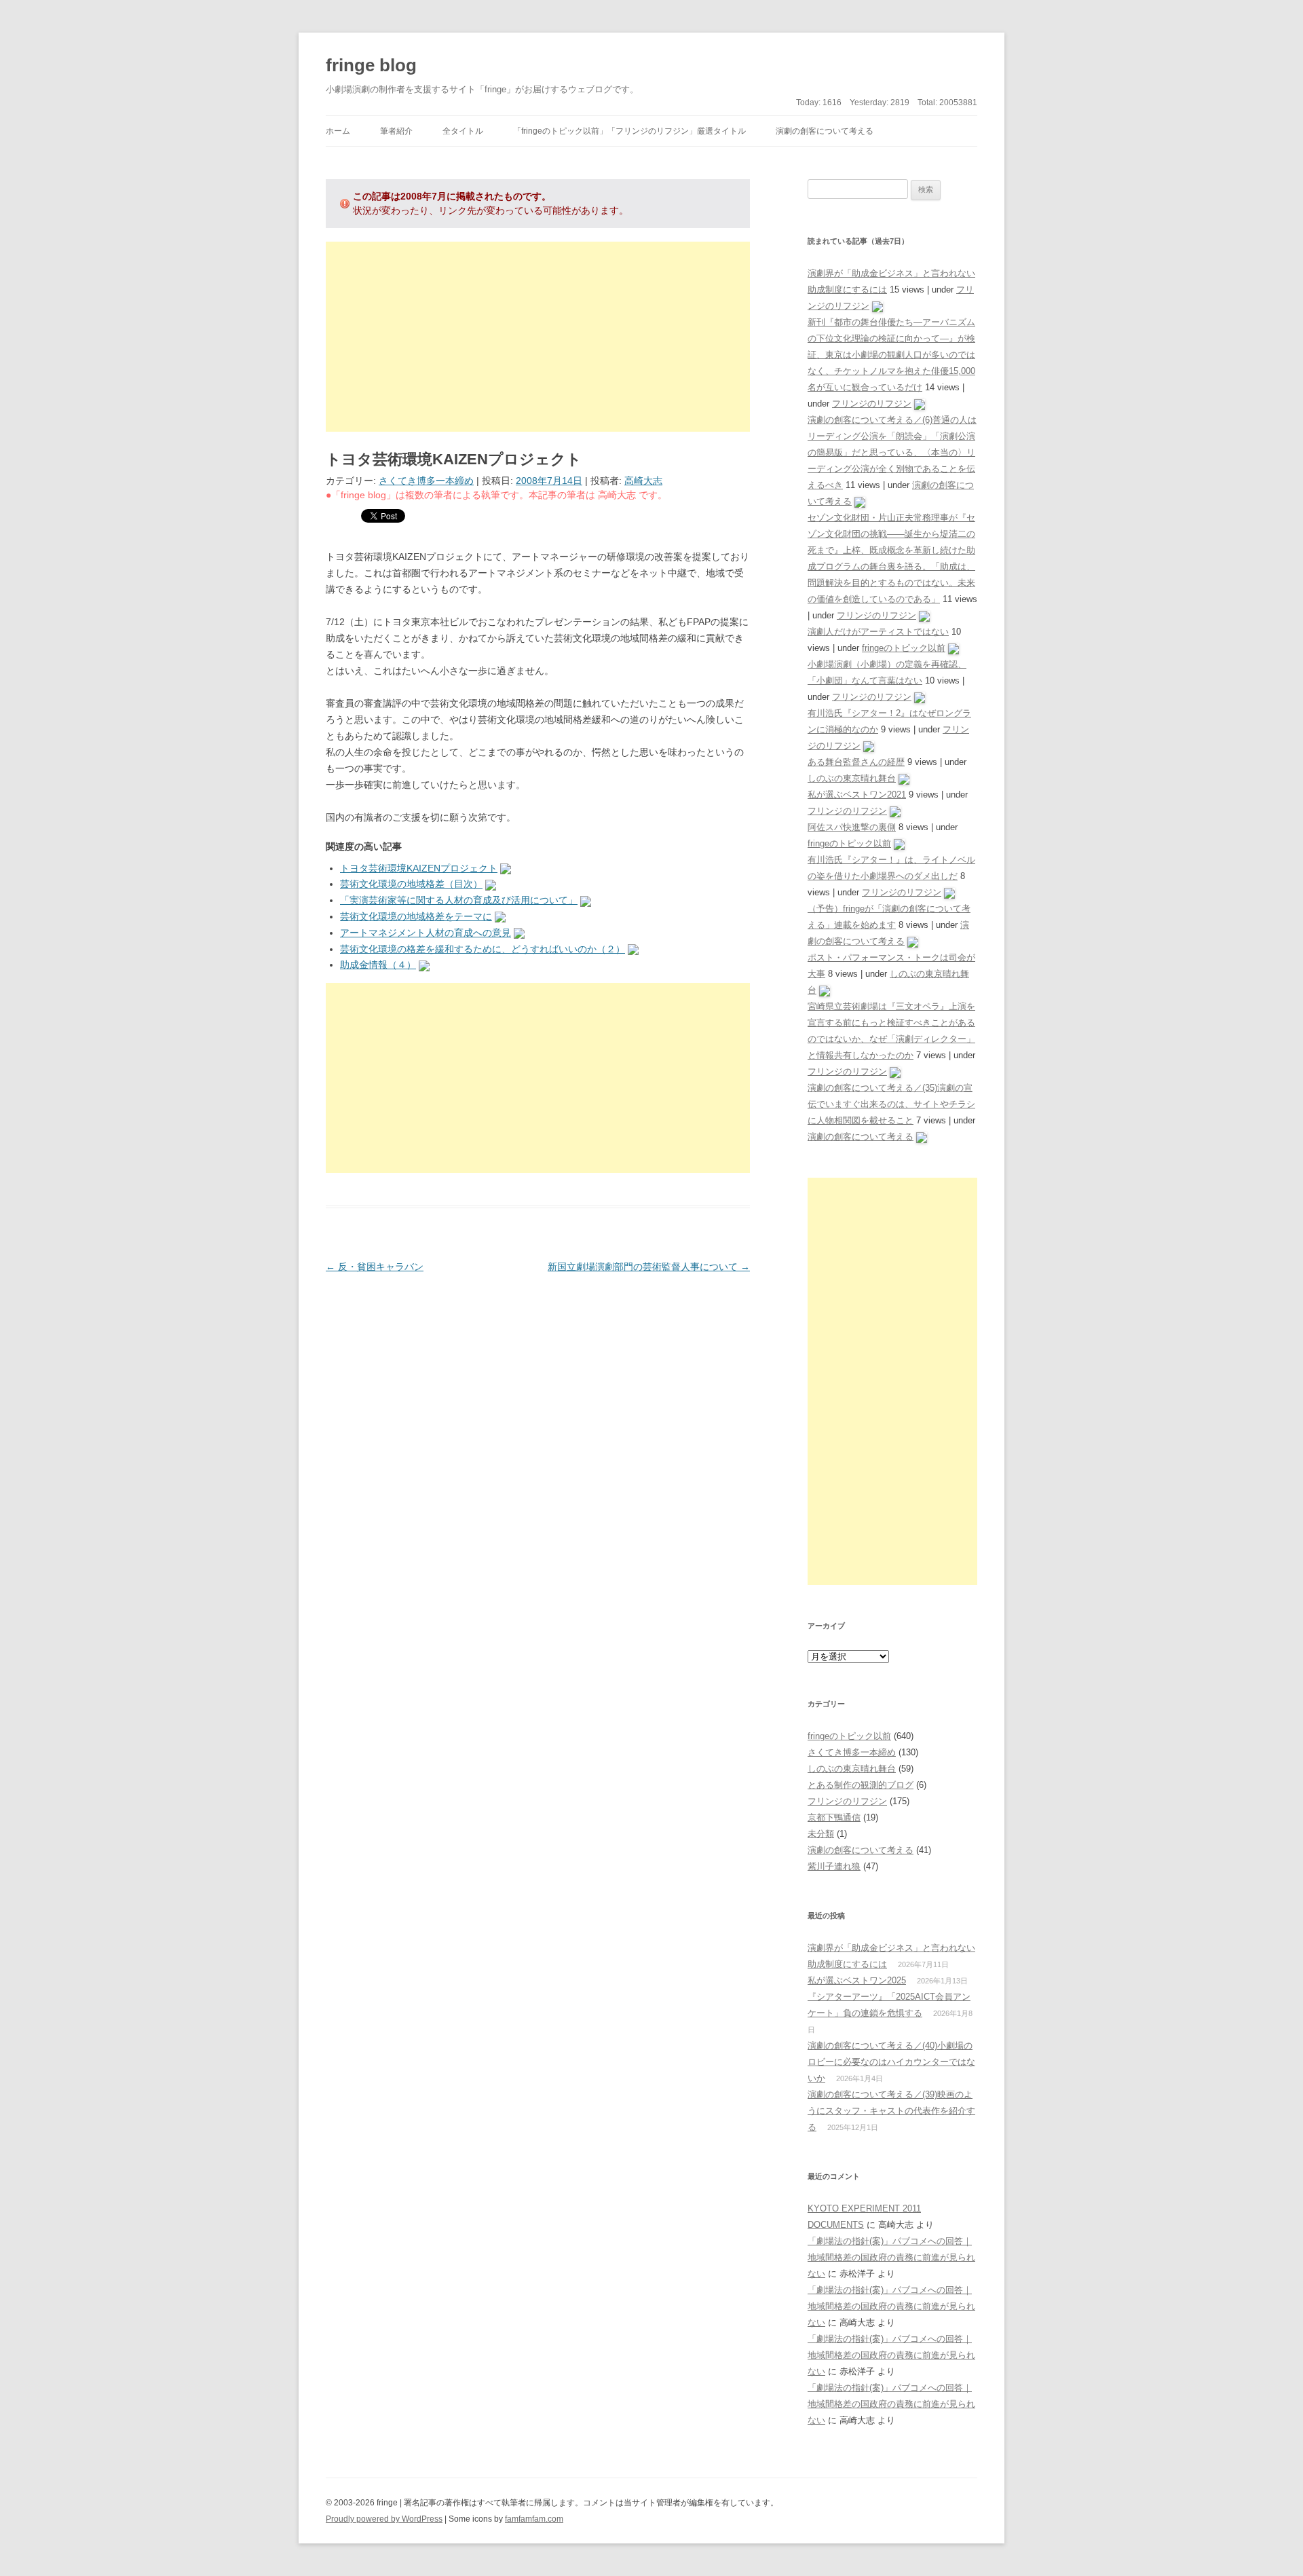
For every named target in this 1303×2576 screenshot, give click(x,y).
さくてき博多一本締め (426, 481)
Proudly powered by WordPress (384, 2519)
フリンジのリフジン (872, 404)
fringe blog (371, 65)
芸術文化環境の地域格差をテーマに (416, 916)
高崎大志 (643, 481)
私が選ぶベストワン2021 (857, 795)
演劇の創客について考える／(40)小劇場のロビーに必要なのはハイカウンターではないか (891, 2062)
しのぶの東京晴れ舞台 (852, 778)
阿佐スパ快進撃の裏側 (852, 827)
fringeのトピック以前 (904, 648)
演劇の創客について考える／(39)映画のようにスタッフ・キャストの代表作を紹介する (891, 2111)
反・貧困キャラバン (375, 1267)
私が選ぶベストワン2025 (857, 1980)
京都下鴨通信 (834, 1817)
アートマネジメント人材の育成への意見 (426, 933)
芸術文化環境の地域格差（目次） (411, 884)
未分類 (821, 1834)
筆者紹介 (396, 131)
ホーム (338, 131)
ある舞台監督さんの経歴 (856, 762)
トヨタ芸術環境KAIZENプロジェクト (419, 868)
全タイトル (463, 131)
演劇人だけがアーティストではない (878, 632)
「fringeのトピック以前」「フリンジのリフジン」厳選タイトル (629, 131)
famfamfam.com (534, 2519)
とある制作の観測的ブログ (861, 1785)
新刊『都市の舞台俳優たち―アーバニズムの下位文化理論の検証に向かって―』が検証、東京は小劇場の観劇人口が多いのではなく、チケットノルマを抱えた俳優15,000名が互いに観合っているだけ (891, 355)
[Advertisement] (538, 337)
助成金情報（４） (378, 965)
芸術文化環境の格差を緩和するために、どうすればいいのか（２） (483, 949)
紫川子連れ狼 (834, 1866)
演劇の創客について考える (825, 131)
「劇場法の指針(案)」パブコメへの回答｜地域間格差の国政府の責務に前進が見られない (891, 2257)
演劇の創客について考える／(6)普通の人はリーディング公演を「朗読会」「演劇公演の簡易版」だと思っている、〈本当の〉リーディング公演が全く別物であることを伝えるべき (892, 452)
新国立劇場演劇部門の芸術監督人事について (649, 1267)
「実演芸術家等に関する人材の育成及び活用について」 (459, 900)
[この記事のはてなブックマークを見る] (506, 868)
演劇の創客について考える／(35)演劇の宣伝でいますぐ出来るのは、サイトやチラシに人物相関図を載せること (891, 1104)
